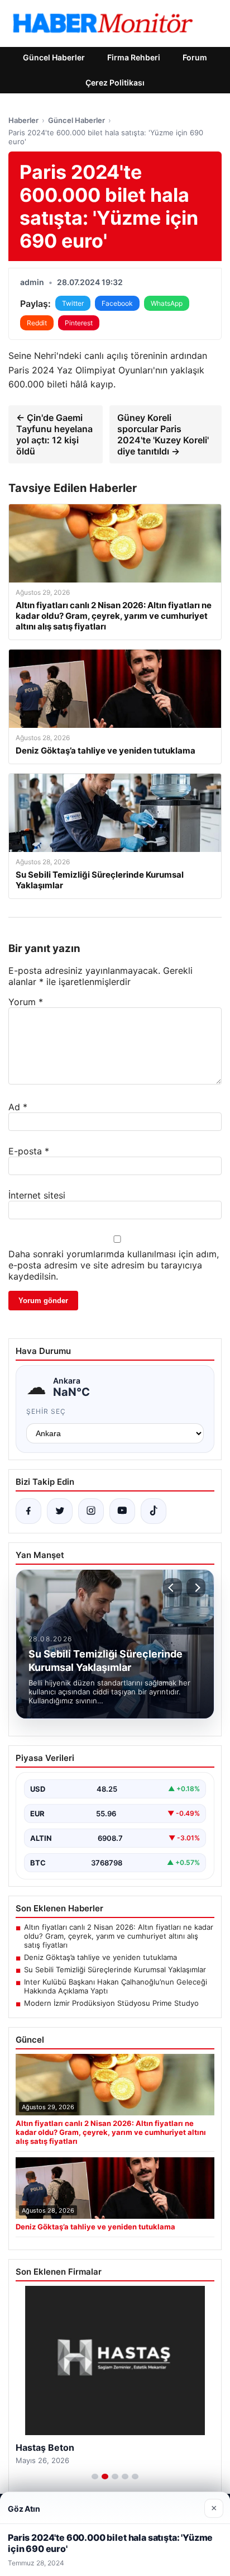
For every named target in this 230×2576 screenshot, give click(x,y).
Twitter (73, 303)
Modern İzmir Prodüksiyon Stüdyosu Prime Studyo (111, 2003)
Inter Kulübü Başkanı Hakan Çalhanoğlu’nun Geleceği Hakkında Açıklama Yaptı (116, 1986)
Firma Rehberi (134, 57)
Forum (195, 57)
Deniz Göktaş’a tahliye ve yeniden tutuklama (100, 1957)
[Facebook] (28, 1511)
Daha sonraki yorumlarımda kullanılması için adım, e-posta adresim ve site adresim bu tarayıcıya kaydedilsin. (114, 1265)
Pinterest (79, 323)
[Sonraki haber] (196, 1588)
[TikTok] (154, 1511)
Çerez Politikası (115, 82)
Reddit (37, 323)
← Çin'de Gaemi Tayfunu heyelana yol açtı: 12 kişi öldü (54, 434)
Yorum (26, 1002)
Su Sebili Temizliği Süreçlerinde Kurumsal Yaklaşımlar (115, 1969)
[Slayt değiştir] (95, 2476)
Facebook (117, 303)
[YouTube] (122, 1511)
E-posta (29, 1151)
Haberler (23, 120)
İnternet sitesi (37, 1195)
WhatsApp (167, 303)
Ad (18, 1107)
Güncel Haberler (54, 57)
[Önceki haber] (172, 1588)
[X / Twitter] (60, 1511)
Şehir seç (46, 1411)
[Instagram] (91, 1511)
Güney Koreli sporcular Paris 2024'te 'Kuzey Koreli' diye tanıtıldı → (163, 434)
